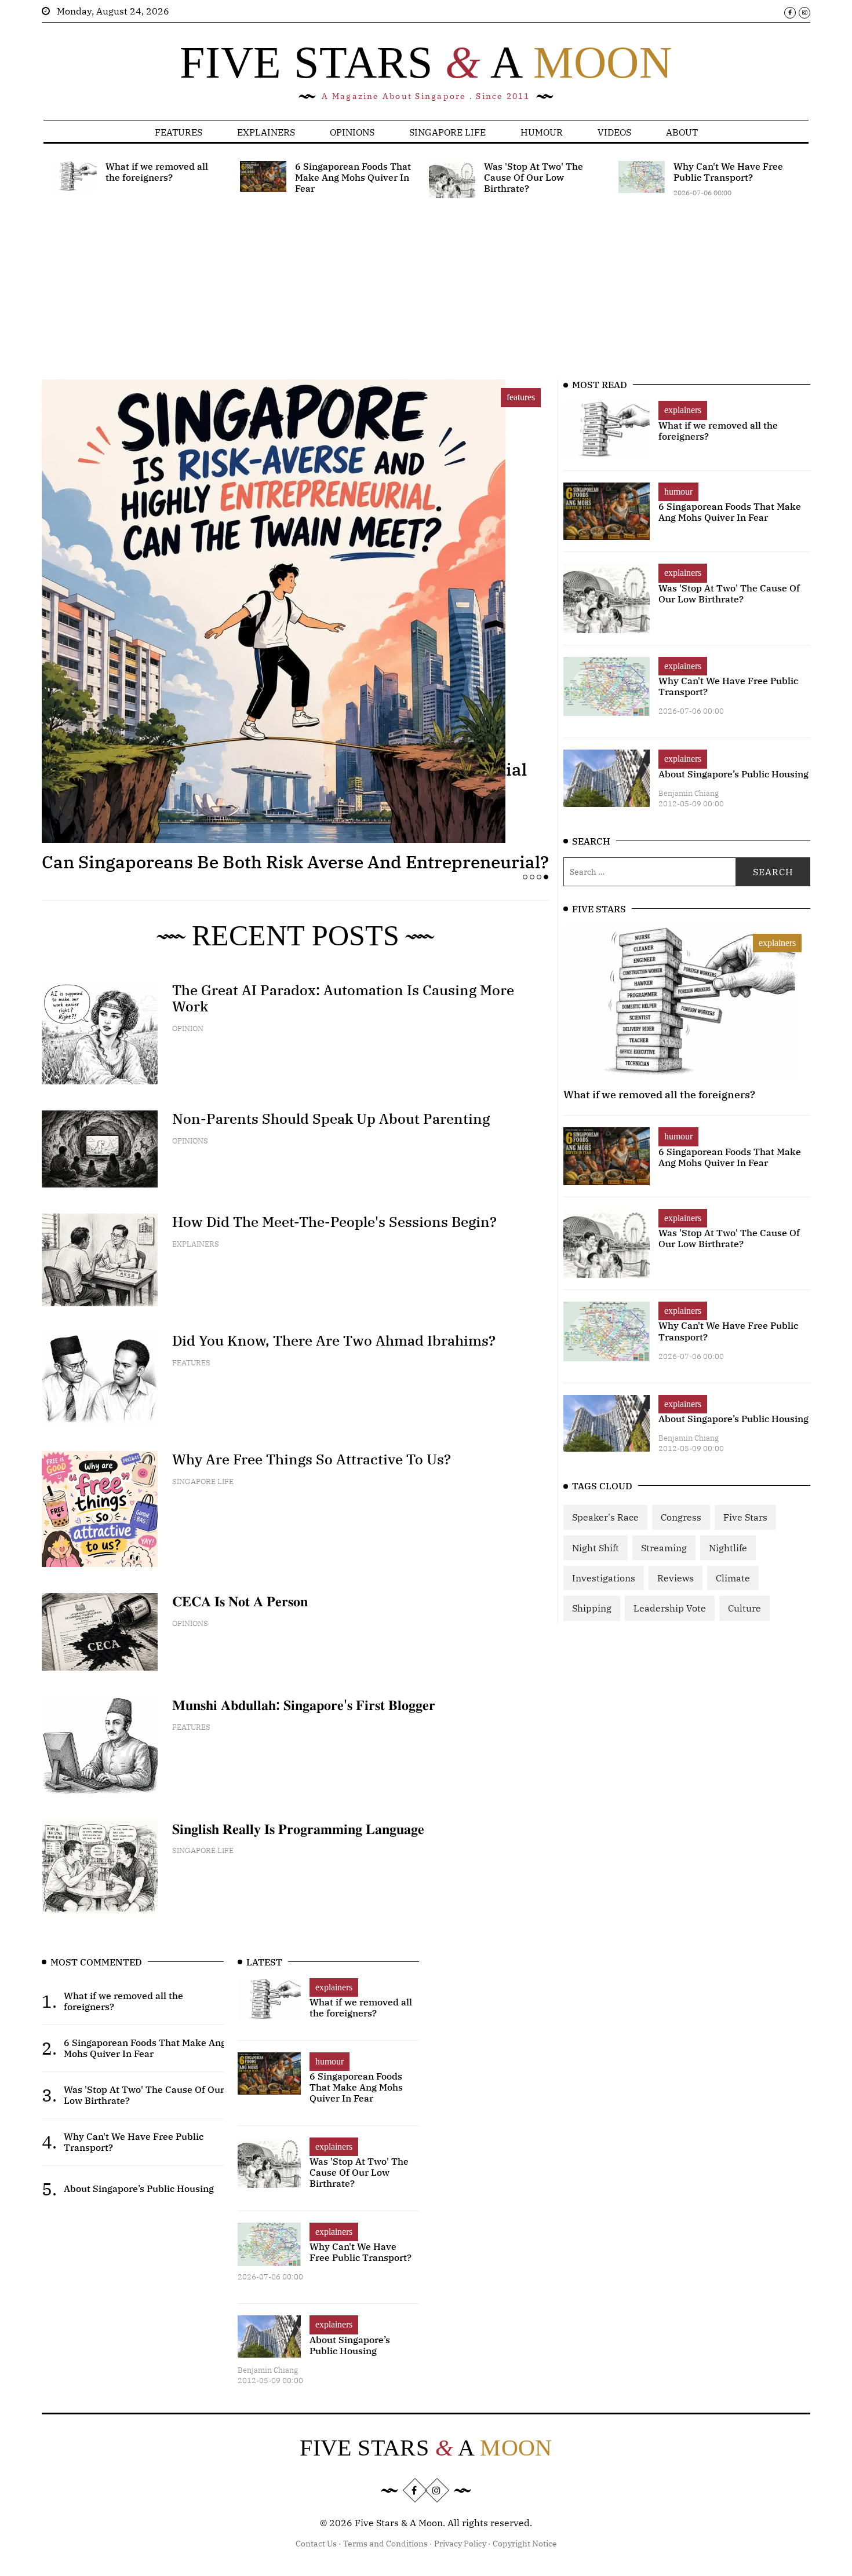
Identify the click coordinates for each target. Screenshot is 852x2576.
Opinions (352, 132)
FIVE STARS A (426, 62)
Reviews (676, 1578)
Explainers (266, 132)
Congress (681, 1517)
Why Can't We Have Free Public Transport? (728, 686)
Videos (614, 132)
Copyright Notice (525, 2544)
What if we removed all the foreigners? (718, 431)
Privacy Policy (460, 2544)
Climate (733, 1578)
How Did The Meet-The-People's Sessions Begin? (334, 1222)
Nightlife (728, 1548)
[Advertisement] (398, 298)
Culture (744, 1608)
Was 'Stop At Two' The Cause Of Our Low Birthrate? (729, 593)
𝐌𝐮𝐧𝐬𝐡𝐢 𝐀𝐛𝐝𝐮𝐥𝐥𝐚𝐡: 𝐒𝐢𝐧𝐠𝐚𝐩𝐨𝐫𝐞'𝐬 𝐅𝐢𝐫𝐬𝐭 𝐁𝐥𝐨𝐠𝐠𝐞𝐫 (304, 1705)
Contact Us (316, 2544)
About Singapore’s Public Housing (733, 774)
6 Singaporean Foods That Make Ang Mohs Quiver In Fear (730, 512)
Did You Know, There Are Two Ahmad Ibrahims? (334, 1340)
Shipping (592, 1608)
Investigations (604, 1578)
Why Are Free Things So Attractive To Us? (312, 1459)
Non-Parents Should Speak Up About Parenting (331, 1119)
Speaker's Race (605, 1517)
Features (179, 132)
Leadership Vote (670, 1608)
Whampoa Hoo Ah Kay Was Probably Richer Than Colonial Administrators (284, 779)
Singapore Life (447, 132)
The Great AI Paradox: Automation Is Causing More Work (343, 998)
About (682, 132)
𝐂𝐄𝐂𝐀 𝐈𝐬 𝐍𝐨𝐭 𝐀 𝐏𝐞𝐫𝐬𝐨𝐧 (240, 1601)
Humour (542, 132)
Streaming (664, 1548)
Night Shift (596, 1548)
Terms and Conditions (385, 2544)
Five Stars (745, 1517)
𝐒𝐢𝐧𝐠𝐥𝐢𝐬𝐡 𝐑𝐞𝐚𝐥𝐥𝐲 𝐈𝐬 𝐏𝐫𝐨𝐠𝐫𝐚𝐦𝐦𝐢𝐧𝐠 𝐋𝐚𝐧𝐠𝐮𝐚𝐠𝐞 (298, 1829)
